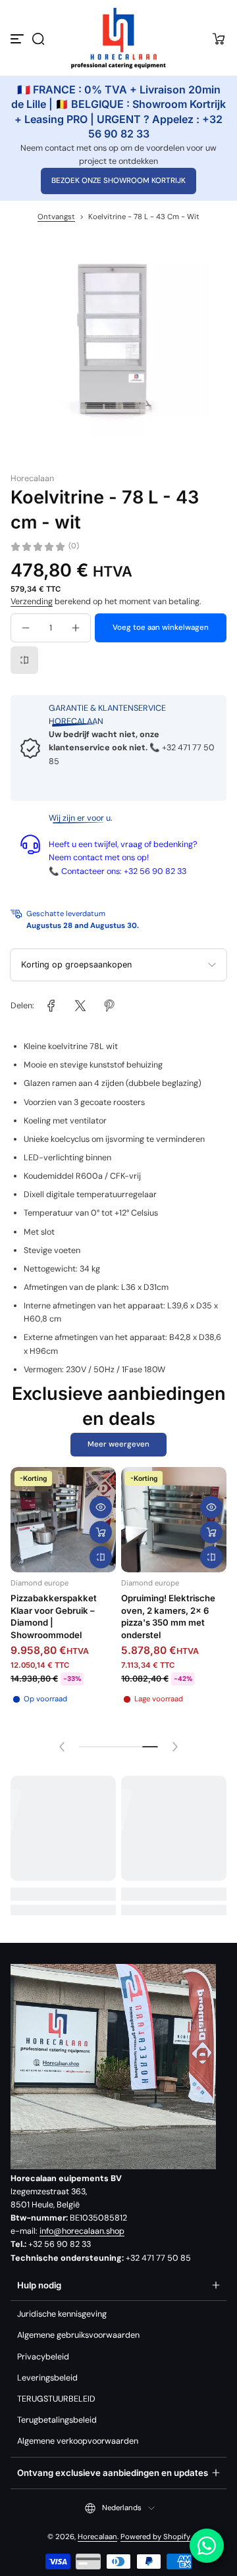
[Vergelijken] (24, 660)
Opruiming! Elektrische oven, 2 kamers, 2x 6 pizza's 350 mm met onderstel (168, 1616)
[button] (38, 39)
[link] (51, 1006)
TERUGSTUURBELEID (56, 2399)
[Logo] (118, 39)
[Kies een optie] (101, 1532)
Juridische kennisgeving (62, 2314)
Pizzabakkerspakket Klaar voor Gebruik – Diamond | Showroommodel (54, 1616)
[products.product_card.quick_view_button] (101, 1507)
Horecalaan (97, 2537)
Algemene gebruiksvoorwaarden (78, 2335)
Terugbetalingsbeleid (57, 2420)
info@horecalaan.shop (82, 2231)
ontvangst (56, 217)
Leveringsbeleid (47, 2378)
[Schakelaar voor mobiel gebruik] (18, 39)
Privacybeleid (43, 2357)
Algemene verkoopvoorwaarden (78, 2441)
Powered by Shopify (155, 2537)
